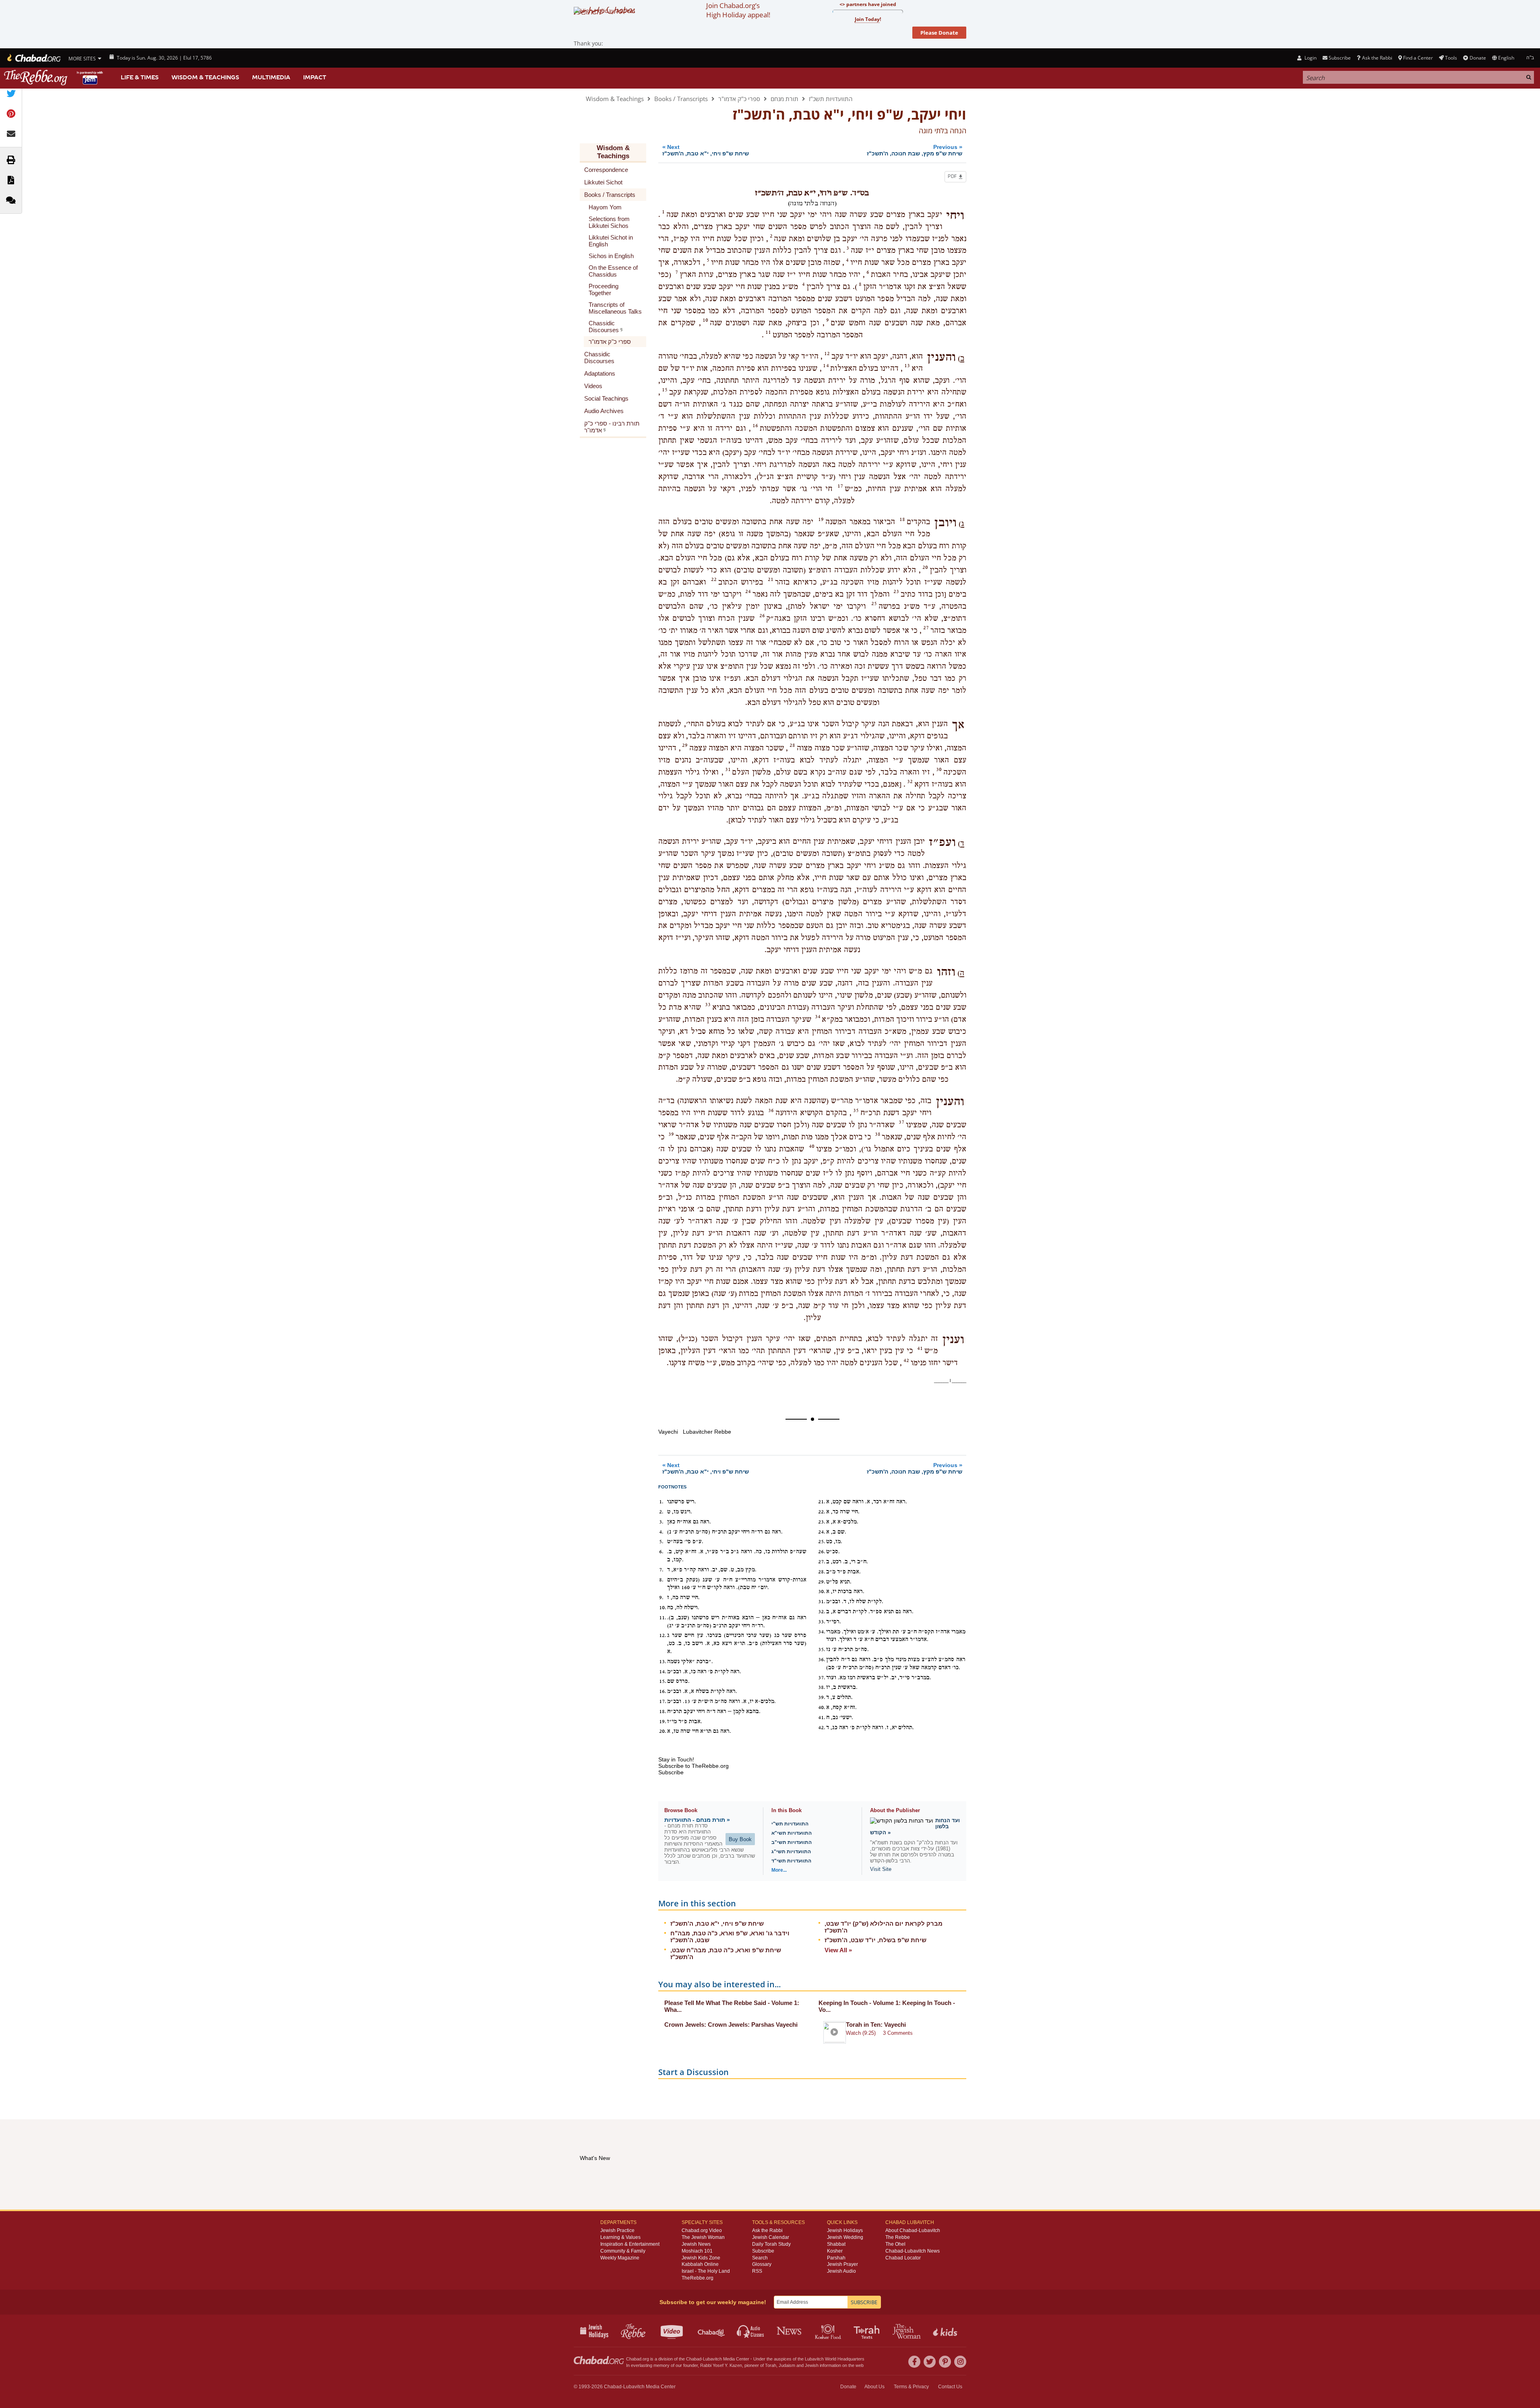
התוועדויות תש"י (790, 1824)
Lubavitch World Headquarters (835, 2359)
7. (661, 1570)
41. (822, 1718)
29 (685, 745)
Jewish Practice (617, 2230)
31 (728, 769)
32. (822, 1612)
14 (826, 366)
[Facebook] (914, 2362)
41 (920, 1348)
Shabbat (836, 2244)
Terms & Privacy (911, 2387)
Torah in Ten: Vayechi (876, 2025)
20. (663, 1731)
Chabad (694, 2359)
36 (771, 1110)
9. (661, 1598)
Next (706, 150)
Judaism (787, 2365)
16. (663, 1691)
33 (708, 1005)
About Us (874, 2387)
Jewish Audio (841, 2271)
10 (705, 320)
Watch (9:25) (861, 2033)
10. (663, 1608)
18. (663, 1711)
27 (926, 628)
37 (901, 1122)
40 (812, 1146)
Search (760, 2258)
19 (821, 519)
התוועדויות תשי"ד (791, 1861)
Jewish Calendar (771, 2237)
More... (779, 1870)
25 (874, 604)
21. (822, 1502)
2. (661, 1512)
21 (771, 579)
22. (822, 1512)
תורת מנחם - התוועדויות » (697, 1820)
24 (748, 591)
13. (663, 1662)
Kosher (835, 2251)
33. (822, 1622)
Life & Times (140, 77)
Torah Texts (868, 2331)
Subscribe (763, 2251)
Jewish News (696, 2244)
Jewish (812, 2365)
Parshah (836, 2258)
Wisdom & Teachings (205, 77)
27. (822, 1562)
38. (822, 1687)
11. (663, 1618)
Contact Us (950, 2387)
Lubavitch (712, 2359)
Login (1310, 58)
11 (768, 332)
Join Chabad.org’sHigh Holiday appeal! (738, 10)
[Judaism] (33, 58)
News (790, 2331)
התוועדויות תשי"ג (791, 1852)
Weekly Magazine (620, 2258)
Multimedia (271, 77)
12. (663, 1635)
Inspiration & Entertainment (630, 2244)
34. (822, 1632)
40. (822, 1707)
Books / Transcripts (681, 99)
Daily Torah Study (771, 2244)
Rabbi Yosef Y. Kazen (721, 2365)
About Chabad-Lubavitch (913, 2230)
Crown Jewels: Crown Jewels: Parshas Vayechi (731, 2025)
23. (822, 1522)
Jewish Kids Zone (701, 2258)
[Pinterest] (945, 2362)
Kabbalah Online (700, 2264)
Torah (771, 2365)
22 (714, 579)
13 (907, 366)
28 (792, 745)
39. (822, 1697)
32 (910, 781)
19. (663, 1722)
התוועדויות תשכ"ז (831, 99)
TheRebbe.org (698, 2278)
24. (822, 1532)
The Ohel (895, 2244)
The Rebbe (898, 2237)
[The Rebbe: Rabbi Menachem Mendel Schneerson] (54, 78)
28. (822, 1572)
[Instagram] (960, 2362)
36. (822, 1660)
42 (906, 1360)
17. (663, 1701)
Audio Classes (751, 2331)
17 (840, 486)
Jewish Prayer (842, 2264)
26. (822, 1552)
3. (661, 1522)
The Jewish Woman (703, 2237)
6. (661, 1552)
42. (822, 1728)
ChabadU (712, 2331)
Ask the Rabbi (1377, 58)
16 (755, 426)
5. (661, 1542)
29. (822, 1582)
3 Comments (898, 2033)
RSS (757, 2271)
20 (925, 567)
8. (661, 1580)
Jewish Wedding (845, 2237)
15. (663, 1681)
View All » (838, 1950)
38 (878, 1134)
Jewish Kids (946, 2331)
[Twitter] (930, 2362)
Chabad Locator (903, 2258)
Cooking (829, 2331)
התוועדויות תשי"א (792, 1833)
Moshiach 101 (697, 2251)
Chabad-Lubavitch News (913, 2251)
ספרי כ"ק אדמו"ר (739, 99)
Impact (315, 77)
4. (661, 1532)
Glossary (762, 2264)
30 (939, 769)
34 (818, 1017)
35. (822, 1649)
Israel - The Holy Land (706, 2271)
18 (902, 519)
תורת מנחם (784, 99)
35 (856, 1110)
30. (822, 1592)
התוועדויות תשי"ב (792, 1842)
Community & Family (623, 2251)
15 (665, 390)
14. (663, 1672)
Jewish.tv (673, 2331)
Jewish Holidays (845, 2230)
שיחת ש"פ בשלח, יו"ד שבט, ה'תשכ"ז (875, 1940)
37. (822, 1678)
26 (762, 616)
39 (671, 1134)
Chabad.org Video (702, 2230)
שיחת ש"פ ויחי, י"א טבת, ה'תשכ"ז (717, 1923)
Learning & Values (620, 2237)
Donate (1478, 58)
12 (827, 353)
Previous (915, 150)
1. (661, 1502)
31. (822, 1602)
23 (896, 591)
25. (822, 1542)
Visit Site (881, 1869)
